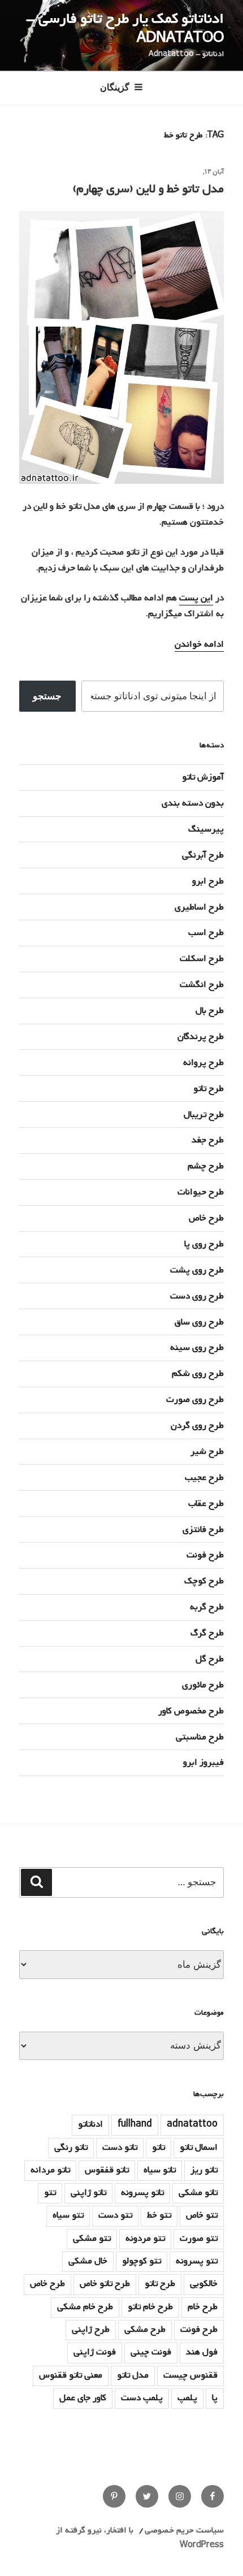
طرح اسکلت (202, 959)
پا (215, 2398)
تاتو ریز (204, 2170)
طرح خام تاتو (150, 2307)
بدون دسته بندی (193, 803)
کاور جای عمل (83, 2398)
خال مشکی (88, 2261)
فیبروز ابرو (203, 1763)
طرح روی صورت (195, 1400)
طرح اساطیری (199, 907)
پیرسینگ (206, 829)
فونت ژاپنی (95, 2352)
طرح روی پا (204, 1244)
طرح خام (203, 2307)
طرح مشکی (145, 2330)
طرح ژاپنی (91, 2330)
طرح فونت (205, 1555)
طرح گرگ (207, 1633)
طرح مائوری (203, 1685)
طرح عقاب (206, 1504)
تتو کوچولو (142, 2261)
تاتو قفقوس (107, 2170)
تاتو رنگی (71, 2148)
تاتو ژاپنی (88, 2193)
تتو (50, 2193)
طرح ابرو (208, 881)
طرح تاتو (209, 1089)
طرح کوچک (204, 1581)
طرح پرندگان (201, 1037)
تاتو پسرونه (142, 2193)
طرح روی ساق (199, 1322)
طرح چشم (206, 1166)
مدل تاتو (133, 2375)
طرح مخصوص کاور (191, 1711)
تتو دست (115, 2215)
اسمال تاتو (199, 2148)
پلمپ (187, 2398)
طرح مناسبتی (200, 1737)
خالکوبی (204, 2284)
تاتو (159, 2148)
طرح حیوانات (201, 1192)
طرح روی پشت (197, 1270)
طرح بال (210, 1011)
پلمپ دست (142, 2398)
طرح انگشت (202, 985)
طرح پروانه (203, 1063)
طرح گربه (207, 1607)
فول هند (202, 2352)
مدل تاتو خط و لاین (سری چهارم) (148, 189)
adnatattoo (192, 2124)
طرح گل (210, 1659)
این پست (196, 598)
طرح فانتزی (203, 1530)
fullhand (135, 2124)
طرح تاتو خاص (105, 2284)
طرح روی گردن (197, 1426)
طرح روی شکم (198, 1374)
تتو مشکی (92, 2239)
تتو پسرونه (197, 2261)
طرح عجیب (204, 1478)
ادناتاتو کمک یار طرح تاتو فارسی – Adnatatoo (125, 29)
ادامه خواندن (199, 644)
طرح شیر (207, 1452)
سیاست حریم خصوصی (184, 2530)
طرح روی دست (197, 1296)
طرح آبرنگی (203, 855)
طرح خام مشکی (85, 2307)
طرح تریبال (204, 1115)
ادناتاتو (90, 2124)
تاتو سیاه (160, 2170)
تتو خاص (202, 2215)
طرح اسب (206, 933)
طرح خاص (206, 1218)
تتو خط (159, 2215)
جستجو (47, 696)
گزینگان (115, 87)
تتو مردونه (145, 2239)
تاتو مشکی (198, 2193)
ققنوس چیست (190, 2375)
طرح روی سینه (197, 1348)
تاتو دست (120, 2148)
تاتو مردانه (50, 2170)
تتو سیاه (68, 2215)
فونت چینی (151, 2352)
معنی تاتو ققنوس (71, 2375)
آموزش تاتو (203, 777)
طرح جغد (208, 1140)
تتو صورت (199, 2239)
